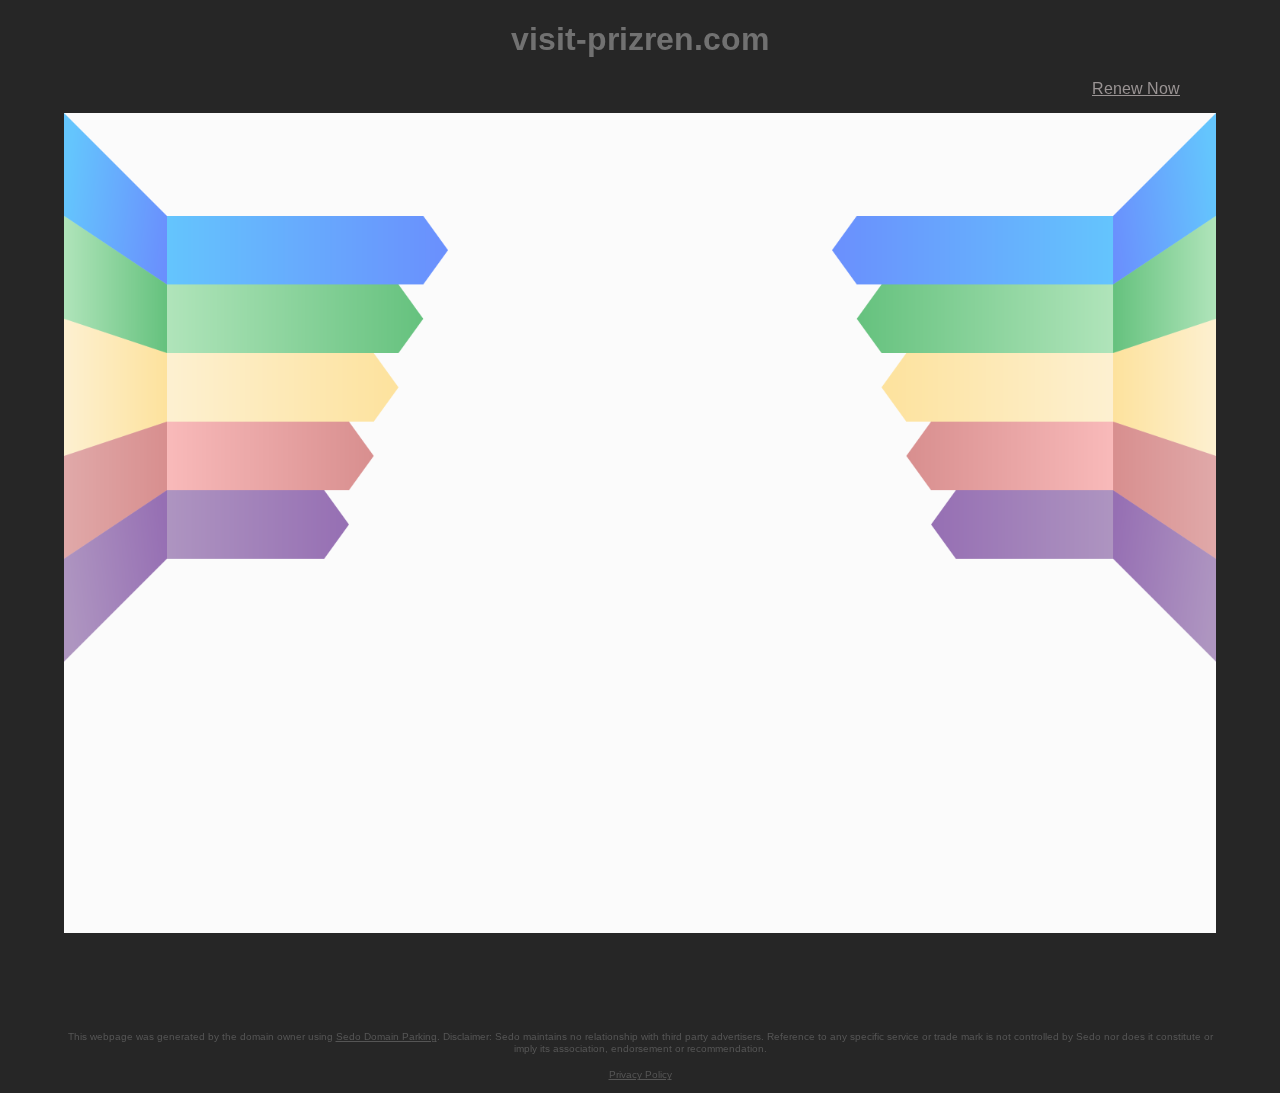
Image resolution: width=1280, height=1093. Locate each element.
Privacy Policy (640, 1074)
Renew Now (1136, 88)
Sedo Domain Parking (386, 1036)
